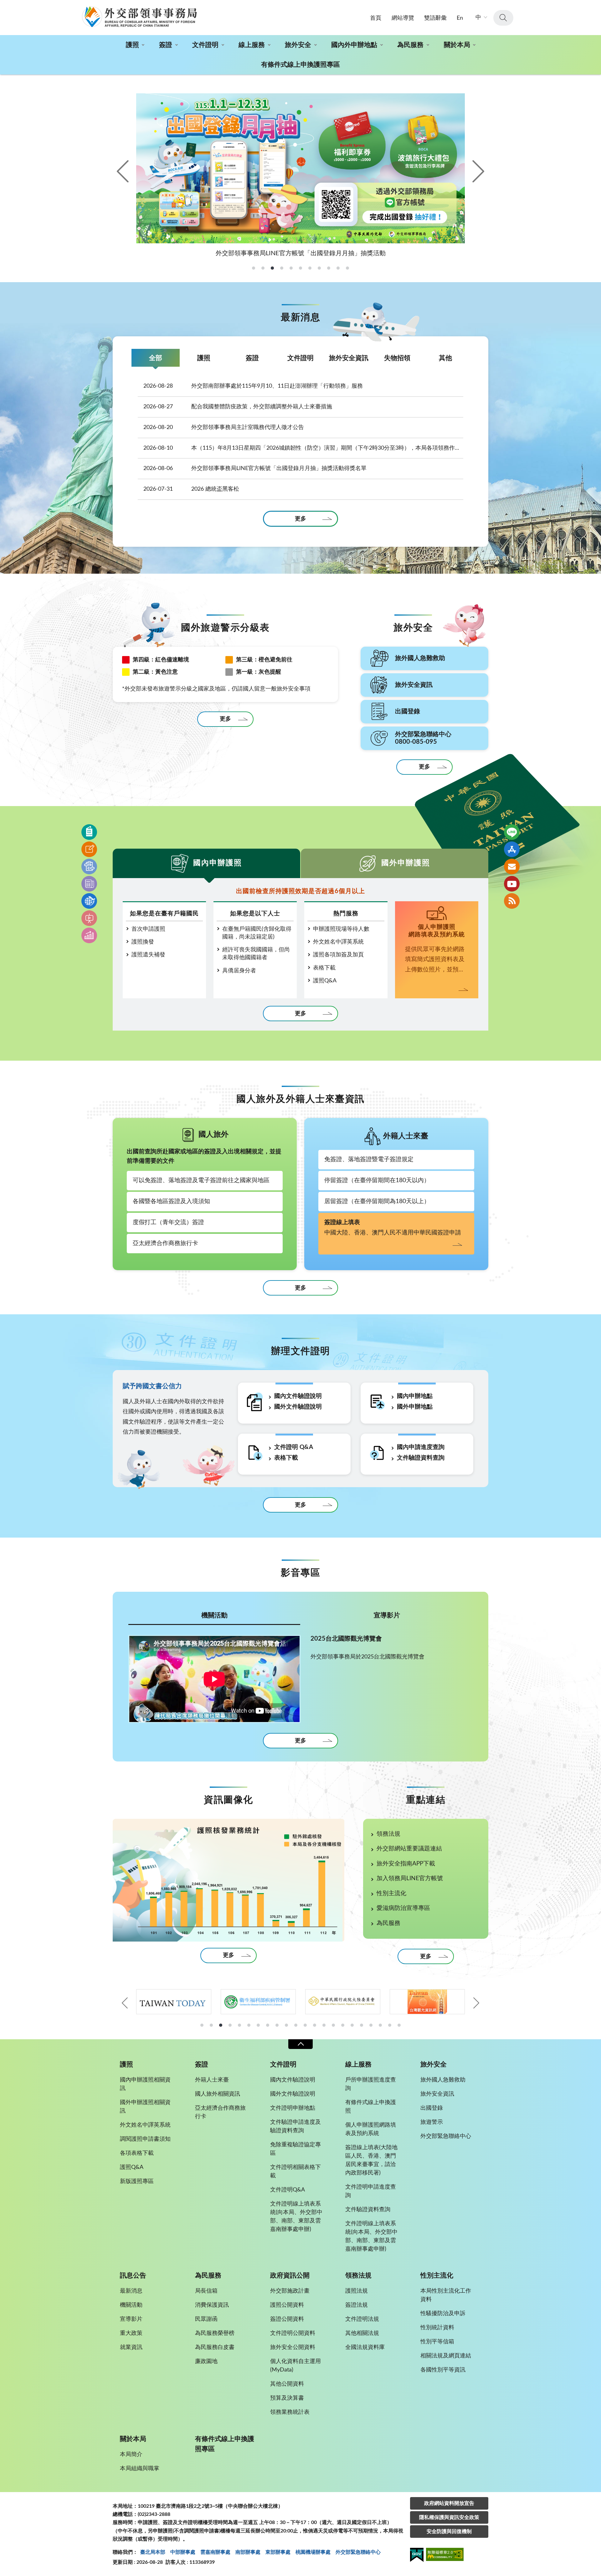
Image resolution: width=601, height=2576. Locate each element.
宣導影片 (387, 1615)
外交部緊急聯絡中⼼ (358, 2552)
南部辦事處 (248, 2552)
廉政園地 (206, 2361)
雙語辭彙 (435, 18)
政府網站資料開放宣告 (449, 2503)
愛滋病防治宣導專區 (403, 1908)
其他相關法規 (362, 2333)
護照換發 (143, 942)
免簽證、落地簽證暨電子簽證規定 (369, 1159)
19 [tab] (371, 2025)
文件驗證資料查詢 (421, 1458)
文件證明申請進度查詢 (371, 2191)
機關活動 (214, 1615)
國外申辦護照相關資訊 (145, 2107)
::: (3, 5)
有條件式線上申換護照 (371, 2107)
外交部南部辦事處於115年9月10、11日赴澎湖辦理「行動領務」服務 (253, 386)
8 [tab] (268, 2025)
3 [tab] (221, 2025)
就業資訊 (131, 2347)
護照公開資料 (287, 2305)
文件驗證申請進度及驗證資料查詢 (295, 2126)
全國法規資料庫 (365, 2347)
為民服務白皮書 (215, 2347)
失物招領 (397, 358)
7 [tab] (258, 2025)
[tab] (254, 268)
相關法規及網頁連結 (446, 2356)
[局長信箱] (512, 866)
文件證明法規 (362, 2319)
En (460, 18)
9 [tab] (277, 2025)
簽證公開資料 (287, 2319)
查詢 (503, 18)
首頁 (376, 18)
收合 (300, 2044)
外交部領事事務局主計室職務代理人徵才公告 (224, 427)
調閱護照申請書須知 (145, 2139)
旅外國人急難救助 (443, 2080)
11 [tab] (296, 2025)
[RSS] (512, 901)
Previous (124, 171)
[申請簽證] (89, 849)
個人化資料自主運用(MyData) (295, 2366)
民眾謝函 (206, 2319)
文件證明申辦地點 (293, 2108)
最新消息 (131, 2291)
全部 (156, 358)
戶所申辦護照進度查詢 (371, 2084)
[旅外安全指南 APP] (512, 849)
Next (477, 171)
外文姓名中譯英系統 (338, 942)
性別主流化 (391, 1893)
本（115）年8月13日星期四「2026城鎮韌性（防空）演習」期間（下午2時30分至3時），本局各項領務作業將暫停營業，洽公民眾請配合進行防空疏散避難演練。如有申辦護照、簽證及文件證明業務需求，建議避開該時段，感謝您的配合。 (303, 448)
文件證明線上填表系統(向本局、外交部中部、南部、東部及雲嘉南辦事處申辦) (296, 2217)
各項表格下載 (137, 2153)
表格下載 (324, 968)
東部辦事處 (278, 2552)
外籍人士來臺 (212, 2080)
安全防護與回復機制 (449, 2532)
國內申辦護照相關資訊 (145, 2084)
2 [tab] (211, 2025)
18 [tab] (362, 2025)
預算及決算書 (287, 2398)
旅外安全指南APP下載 (406, 1864)
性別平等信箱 (437, 2342)
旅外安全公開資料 (293, 2347)
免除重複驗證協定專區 (295, 2149)
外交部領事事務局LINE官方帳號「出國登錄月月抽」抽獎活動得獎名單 (255, 468)
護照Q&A (325, 981)
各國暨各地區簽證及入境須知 (171, 1201)
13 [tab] (315, 2025)
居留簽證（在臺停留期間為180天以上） (377, 1201)
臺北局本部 (153, 2552)
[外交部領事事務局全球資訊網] (139, 17)
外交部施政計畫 (290, 2291)
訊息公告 (133, 2276)
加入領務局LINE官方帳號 (410, 1878)
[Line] (512, 832)
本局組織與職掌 (140, 2469)
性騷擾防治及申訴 (443, 2314)
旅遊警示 (432, 2122)
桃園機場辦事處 (313, 2552)
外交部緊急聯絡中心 (446, 2136)
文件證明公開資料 (293, 2333)
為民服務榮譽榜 (215, 2333)
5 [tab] (239, 2025)
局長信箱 (206, 2291)
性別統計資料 (437, 2328)
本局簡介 (131, 2454)
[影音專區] (89, 918)
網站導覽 (403, 18)
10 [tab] (286, 2025)
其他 (445, 358)
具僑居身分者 (239, 971)
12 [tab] (305, 2025)
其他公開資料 (287, 2384)
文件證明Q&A (288, 2190)
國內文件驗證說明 (298, 1396)
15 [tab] (333, 2025)
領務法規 (388, 1834)
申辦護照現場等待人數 (341, 929)
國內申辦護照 (218, 863)
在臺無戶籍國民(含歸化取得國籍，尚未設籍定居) (257, 933)
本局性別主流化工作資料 (446, 2295)
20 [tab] (380, 2025)
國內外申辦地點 (354, 45)
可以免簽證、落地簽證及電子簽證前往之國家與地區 (201, 1180)
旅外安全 (298, 45)
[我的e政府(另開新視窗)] (417, 2556)
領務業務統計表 (290, 2412)
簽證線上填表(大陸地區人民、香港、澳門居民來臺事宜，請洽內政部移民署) (371, 2160)
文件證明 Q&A (294, 1447)
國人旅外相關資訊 (218, 2094)
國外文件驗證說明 (298, 1407)
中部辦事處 (183, 2552)
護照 (132, 45)
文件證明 (205, 45)
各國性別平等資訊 (443, 2370)
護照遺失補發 (148, 955)
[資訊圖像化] (89, 935)
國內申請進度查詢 (421, 1447)
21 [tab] (390, 2025)
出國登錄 (432, 2108)
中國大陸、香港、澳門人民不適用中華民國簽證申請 (393, 1228)
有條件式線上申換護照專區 (300, 65)
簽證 (166, 45)
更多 (300, 519)
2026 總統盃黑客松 (191, 489)
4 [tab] (230, 2025)
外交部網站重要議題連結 (409, 1849)
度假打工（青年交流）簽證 (168, 1222)
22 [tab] (399, 2025)
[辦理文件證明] (89, 866)
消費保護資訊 (212, 2305)
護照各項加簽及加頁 (338, 955)
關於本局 (457, 45)
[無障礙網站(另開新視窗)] (445, 2555)
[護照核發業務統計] (229, 1880)
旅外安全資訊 (349, 358)
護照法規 (357, 2291)
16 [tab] (343, 2025)
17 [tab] (352, 2025)
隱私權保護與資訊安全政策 (449, 2517)
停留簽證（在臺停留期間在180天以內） (377, 1180)
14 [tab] (324, 2025)
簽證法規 (357, 2305)
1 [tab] (202, 2025)
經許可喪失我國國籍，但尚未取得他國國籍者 (256, 954)
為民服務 (410, 45)
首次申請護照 (148, 929)
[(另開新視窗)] (174, 2002)
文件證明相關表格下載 (295, 2172)
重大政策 (131, 2333)
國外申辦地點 (415, 1407)
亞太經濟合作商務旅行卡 (165, 1243)
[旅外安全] (89, 901)
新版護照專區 (137, 2181)
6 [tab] (249, 2025)
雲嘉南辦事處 (215, 2552)
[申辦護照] (89, 832)
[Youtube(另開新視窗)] (512, 884)
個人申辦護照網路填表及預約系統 (371, 2129)
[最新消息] (89, 884)
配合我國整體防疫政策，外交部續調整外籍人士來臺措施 (238, 407)
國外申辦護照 (406, 863)
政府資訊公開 (290, 2276)
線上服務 (252, 45)
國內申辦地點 (415, 1396)
